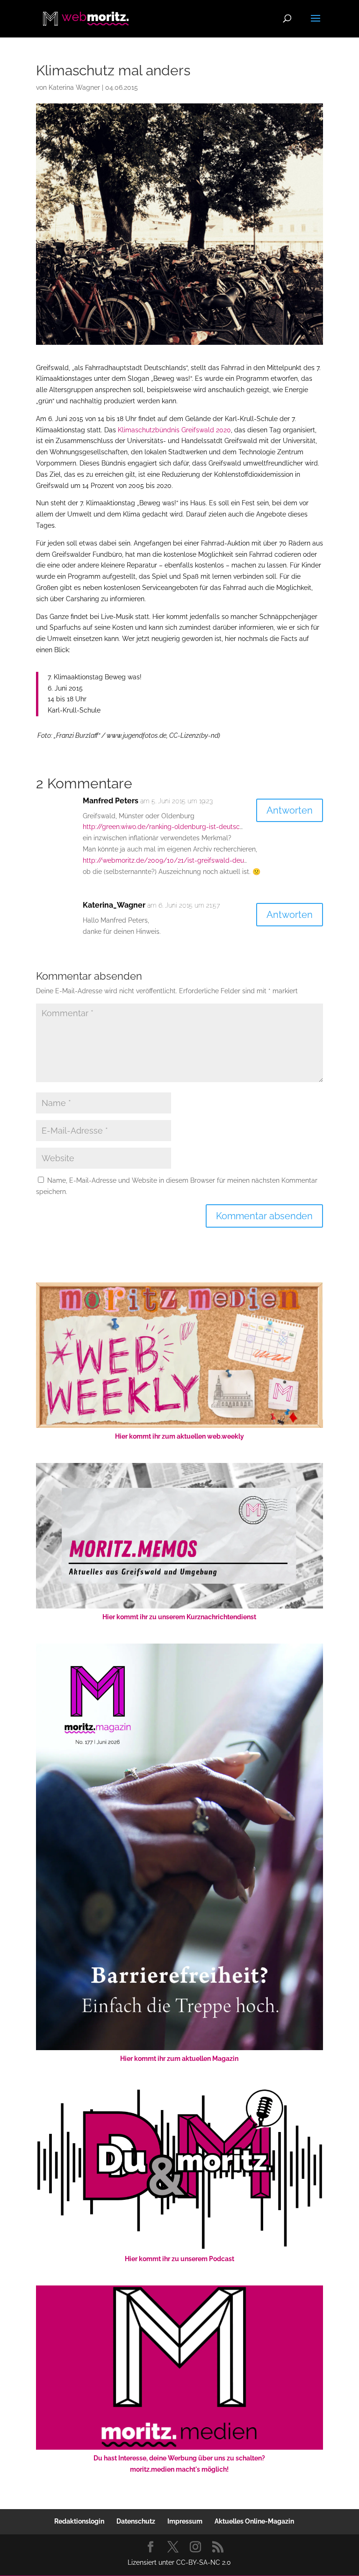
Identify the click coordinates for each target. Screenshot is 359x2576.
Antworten (290, 810)
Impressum (185, 2521)
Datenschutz (136, 2521)
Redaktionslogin (79, 2521)
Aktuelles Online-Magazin (254, 2521)
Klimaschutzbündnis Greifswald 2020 (174, 430)
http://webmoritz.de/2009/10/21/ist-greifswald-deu (163, 860)
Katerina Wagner (74, 87)
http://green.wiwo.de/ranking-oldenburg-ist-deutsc (161, 827)
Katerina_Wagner (114, 905)
